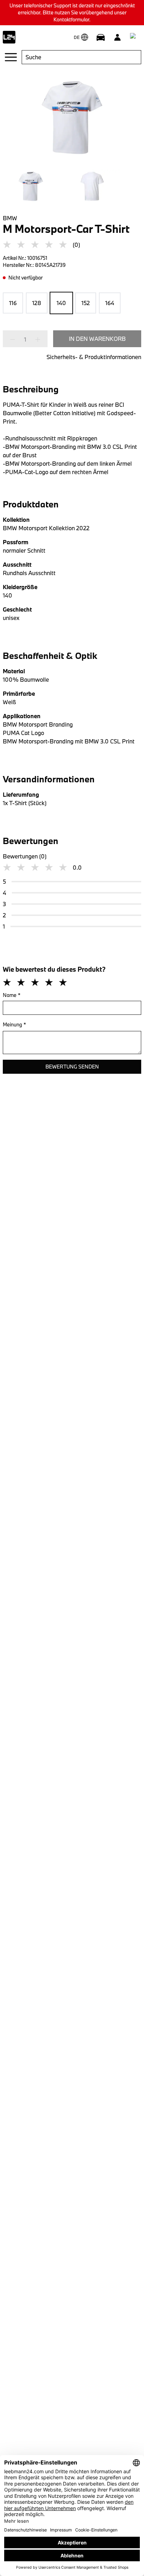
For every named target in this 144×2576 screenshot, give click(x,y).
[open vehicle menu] (101, 37)
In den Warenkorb (97, 339)
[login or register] (117, 37)
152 (86, 303)
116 (13, 303)
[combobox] (81, 57)
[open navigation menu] (11, 57)
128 (37, 303)
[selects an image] (31, 186)
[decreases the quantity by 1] (15, 339)
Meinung (15, 1024)
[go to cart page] (134, 37)
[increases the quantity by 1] (36, 339)
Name (12, 995)
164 (110, 303)
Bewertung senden (72, 1067)
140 (61, 303)
